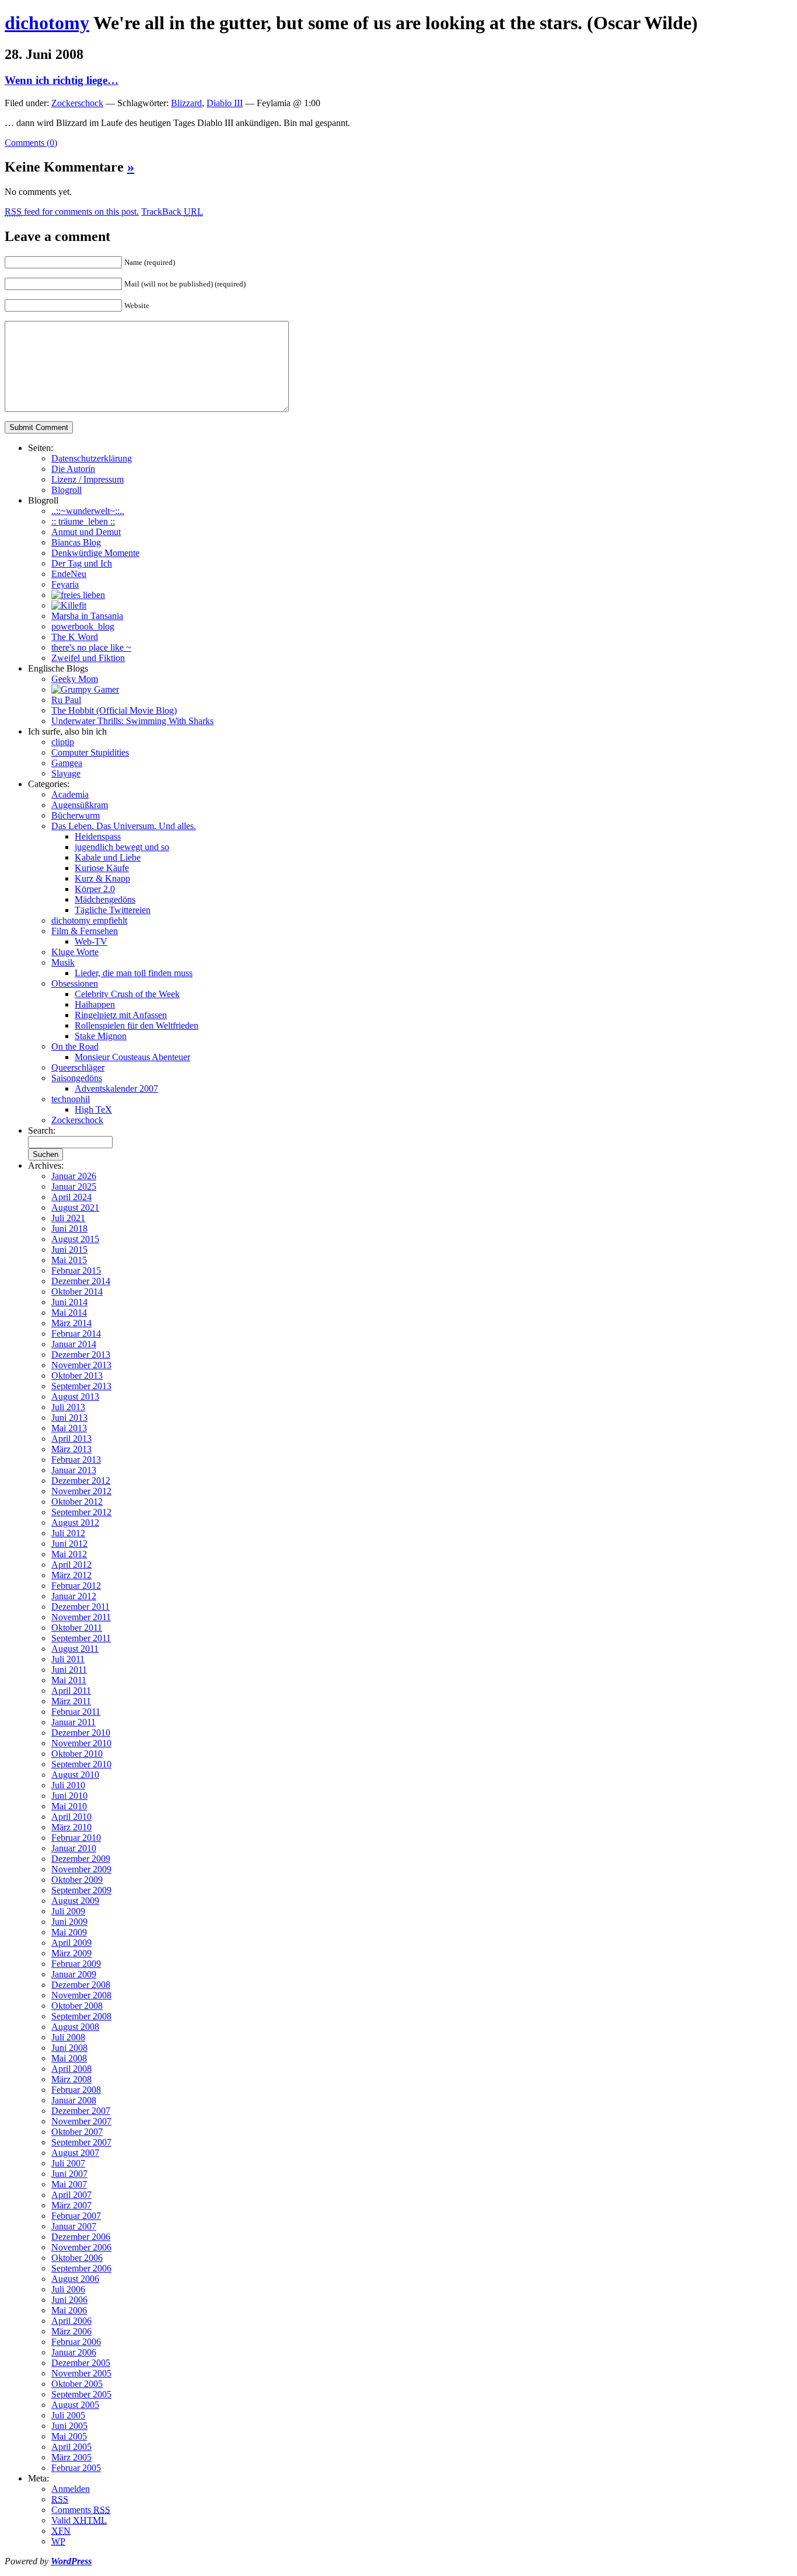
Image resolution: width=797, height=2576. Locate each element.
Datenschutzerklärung (92, 458)
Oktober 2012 (77, 1502)
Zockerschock (77, 103)
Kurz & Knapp (102, 878)
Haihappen (95, 1004)
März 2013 (71, 1449)
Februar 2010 (76, 1838)
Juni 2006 (69, 2300)
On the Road (75, 1046)
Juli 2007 (68, 2163)
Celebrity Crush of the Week (127, 994)
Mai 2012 (69, 1554)
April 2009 (71, 1943)
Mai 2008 (69, 2058)
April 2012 (71, 1565)
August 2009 (75, 1901)
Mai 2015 (69, 1260)
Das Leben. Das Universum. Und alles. (124, 826)
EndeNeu (69, 574)
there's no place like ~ (91, 647)
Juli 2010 (68, 1785)
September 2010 (81, 1764)
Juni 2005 (69, 2426)
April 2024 (71, 1197)
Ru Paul (66, 700)
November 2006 (81, 2247)
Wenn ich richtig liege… (62, 80)
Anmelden (71, 2489)
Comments (81, 2510)
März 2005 (71, 2457)
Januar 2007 (74, 2226)
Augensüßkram (80, 805)
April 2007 (71, 2195)
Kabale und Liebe (108, 857)
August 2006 (75, 2279)
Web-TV (91, 941)
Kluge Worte (75, 952)
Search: (42, 1130)
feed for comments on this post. (72, 212)
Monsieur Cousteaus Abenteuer (132, 1057)
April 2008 (71, 2069)
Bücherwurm (76, 815)
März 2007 (71, 2205)
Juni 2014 (69, 1302)
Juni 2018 (69, 1228)
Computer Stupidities (90, 752)
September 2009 (81, 1890)
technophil (71, 1099)
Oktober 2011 (77, 1628)
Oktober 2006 (77, 2258)
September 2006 (81, 2268)
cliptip (63, 742)
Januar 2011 (74, 1722)
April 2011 (71, 1691)
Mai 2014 (69, 1313)
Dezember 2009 (81, 1859)
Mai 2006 (69, 2310)
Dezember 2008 (81, 1985)
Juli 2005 (68, 2415)
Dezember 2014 (81, 1281)
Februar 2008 (76, 2090)
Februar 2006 (76, 2342)
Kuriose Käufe (102, 868)
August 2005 (75, 2405)
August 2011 (75, 1649)
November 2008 (81, 1995)
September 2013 (81, 1386)
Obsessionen (75, 983)
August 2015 (75, 1239)
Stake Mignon (101, 1036)
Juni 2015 (69, 1249)
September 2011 (81, 1638)
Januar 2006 (74, 2352)
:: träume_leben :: (83, 521)
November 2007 (81, 2121)
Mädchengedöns (105, 899)
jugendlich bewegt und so (122, 847)
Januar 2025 (74, 1186)
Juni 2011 (69, 1670)
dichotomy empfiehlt (89, 920)
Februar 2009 (76, 1964)
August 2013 (75, 1397)
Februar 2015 (76, 1270)
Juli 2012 (68, 1533)
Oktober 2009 (77, 1880)
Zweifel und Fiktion (88, 658)
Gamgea (67, 763)
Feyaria (65, 584)
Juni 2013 (69, 1418)
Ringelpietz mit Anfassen (121, 1015)
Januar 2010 (74, 1848)
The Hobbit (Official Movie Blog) (114, 710)
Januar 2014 (74, 1344)
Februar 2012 (76, 1586)
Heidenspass (98, 836)
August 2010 (75, 1775)
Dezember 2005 (81, 2363)
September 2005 (81, 2394)
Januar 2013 (74, 1470)
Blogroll (67, 490)
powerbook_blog (83, 626)
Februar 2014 (76, 1334)
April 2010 (71, 1817)
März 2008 (71, 2079)
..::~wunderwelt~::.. (88, 511)
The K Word (75, 637)
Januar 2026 (74, 1176)
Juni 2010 (69, 1796)
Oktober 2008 (77, 2006)
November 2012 (81, 1491)
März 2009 (71, 1953)
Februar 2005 (76, 2468)
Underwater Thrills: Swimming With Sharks (132, 721)
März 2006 (71, 2331)
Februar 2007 (76, 2216)
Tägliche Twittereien (113, 910)
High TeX (93, 1109)
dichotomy (47, 23)
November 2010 (81, 1743)
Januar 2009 (74, 1974)
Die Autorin (73, 469)
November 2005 (81, 2373)
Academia (70, 794)
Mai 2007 (69, 2184)
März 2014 (71, 1323)
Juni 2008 (69, 2048)
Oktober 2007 (77, 2132)
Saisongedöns (77, 1078)
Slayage (66, 773)
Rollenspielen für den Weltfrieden (137, 1025)
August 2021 (75, 1207)
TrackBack (172, 212)
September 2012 (81, 1512)
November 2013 (81, 1365)
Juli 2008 (68, 2037)
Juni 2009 (69, 1922)
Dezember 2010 (81, 1733)
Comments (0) (31, 143)
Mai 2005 (69, 2436)
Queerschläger (78, 1067)
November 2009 (81, 1869)
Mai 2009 (69, 1932)
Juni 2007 (69, 2174)
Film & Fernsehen (85, 931)
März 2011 (71, 1701)
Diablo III (225, 103)
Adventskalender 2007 (116, 1088)
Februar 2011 (76, 1712)
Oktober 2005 (77, 2384)
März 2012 (71, 1575)
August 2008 (75, 2027)
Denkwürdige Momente (95, 553)
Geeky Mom (75, 679)
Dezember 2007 (81, 2111)
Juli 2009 (68, 1911)
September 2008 (81, 2016)
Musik (63, 962)
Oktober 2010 (77, 1754)
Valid (79, 2520)
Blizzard (186, 103)
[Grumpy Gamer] (85, 689)
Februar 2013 (76, 1460)
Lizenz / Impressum (88, 479)
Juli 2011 (68, 1659)
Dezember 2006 (81, 2237)
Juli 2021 (68, 1218)
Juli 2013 (68, 1407)
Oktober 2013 (77, 1376)
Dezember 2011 (81, 1607)
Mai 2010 (69, 1806)
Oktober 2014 (77, 1292)
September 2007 (81, 2142)
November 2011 (81, 1617)
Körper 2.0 (95, 889)
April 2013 (71, 1439)
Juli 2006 (68, 2289)
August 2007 (75, 2153)
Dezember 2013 (81, 1355)
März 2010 (71, 1827)
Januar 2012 (74, 1596)
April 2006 (71, 2321)
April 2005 (71, 2447)
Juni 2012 (69, 1544)
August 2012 (75, 1523)
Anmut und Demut (86, 532)
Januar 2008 (74, 2100)
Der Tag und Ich (82, 563)
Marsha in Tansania (87, 616)
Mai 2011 (69, 1680)
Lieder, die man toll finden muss (134, 973)
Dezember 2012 (81, 1481)
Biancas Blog (76, 542)
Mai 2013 (69, 1428)
